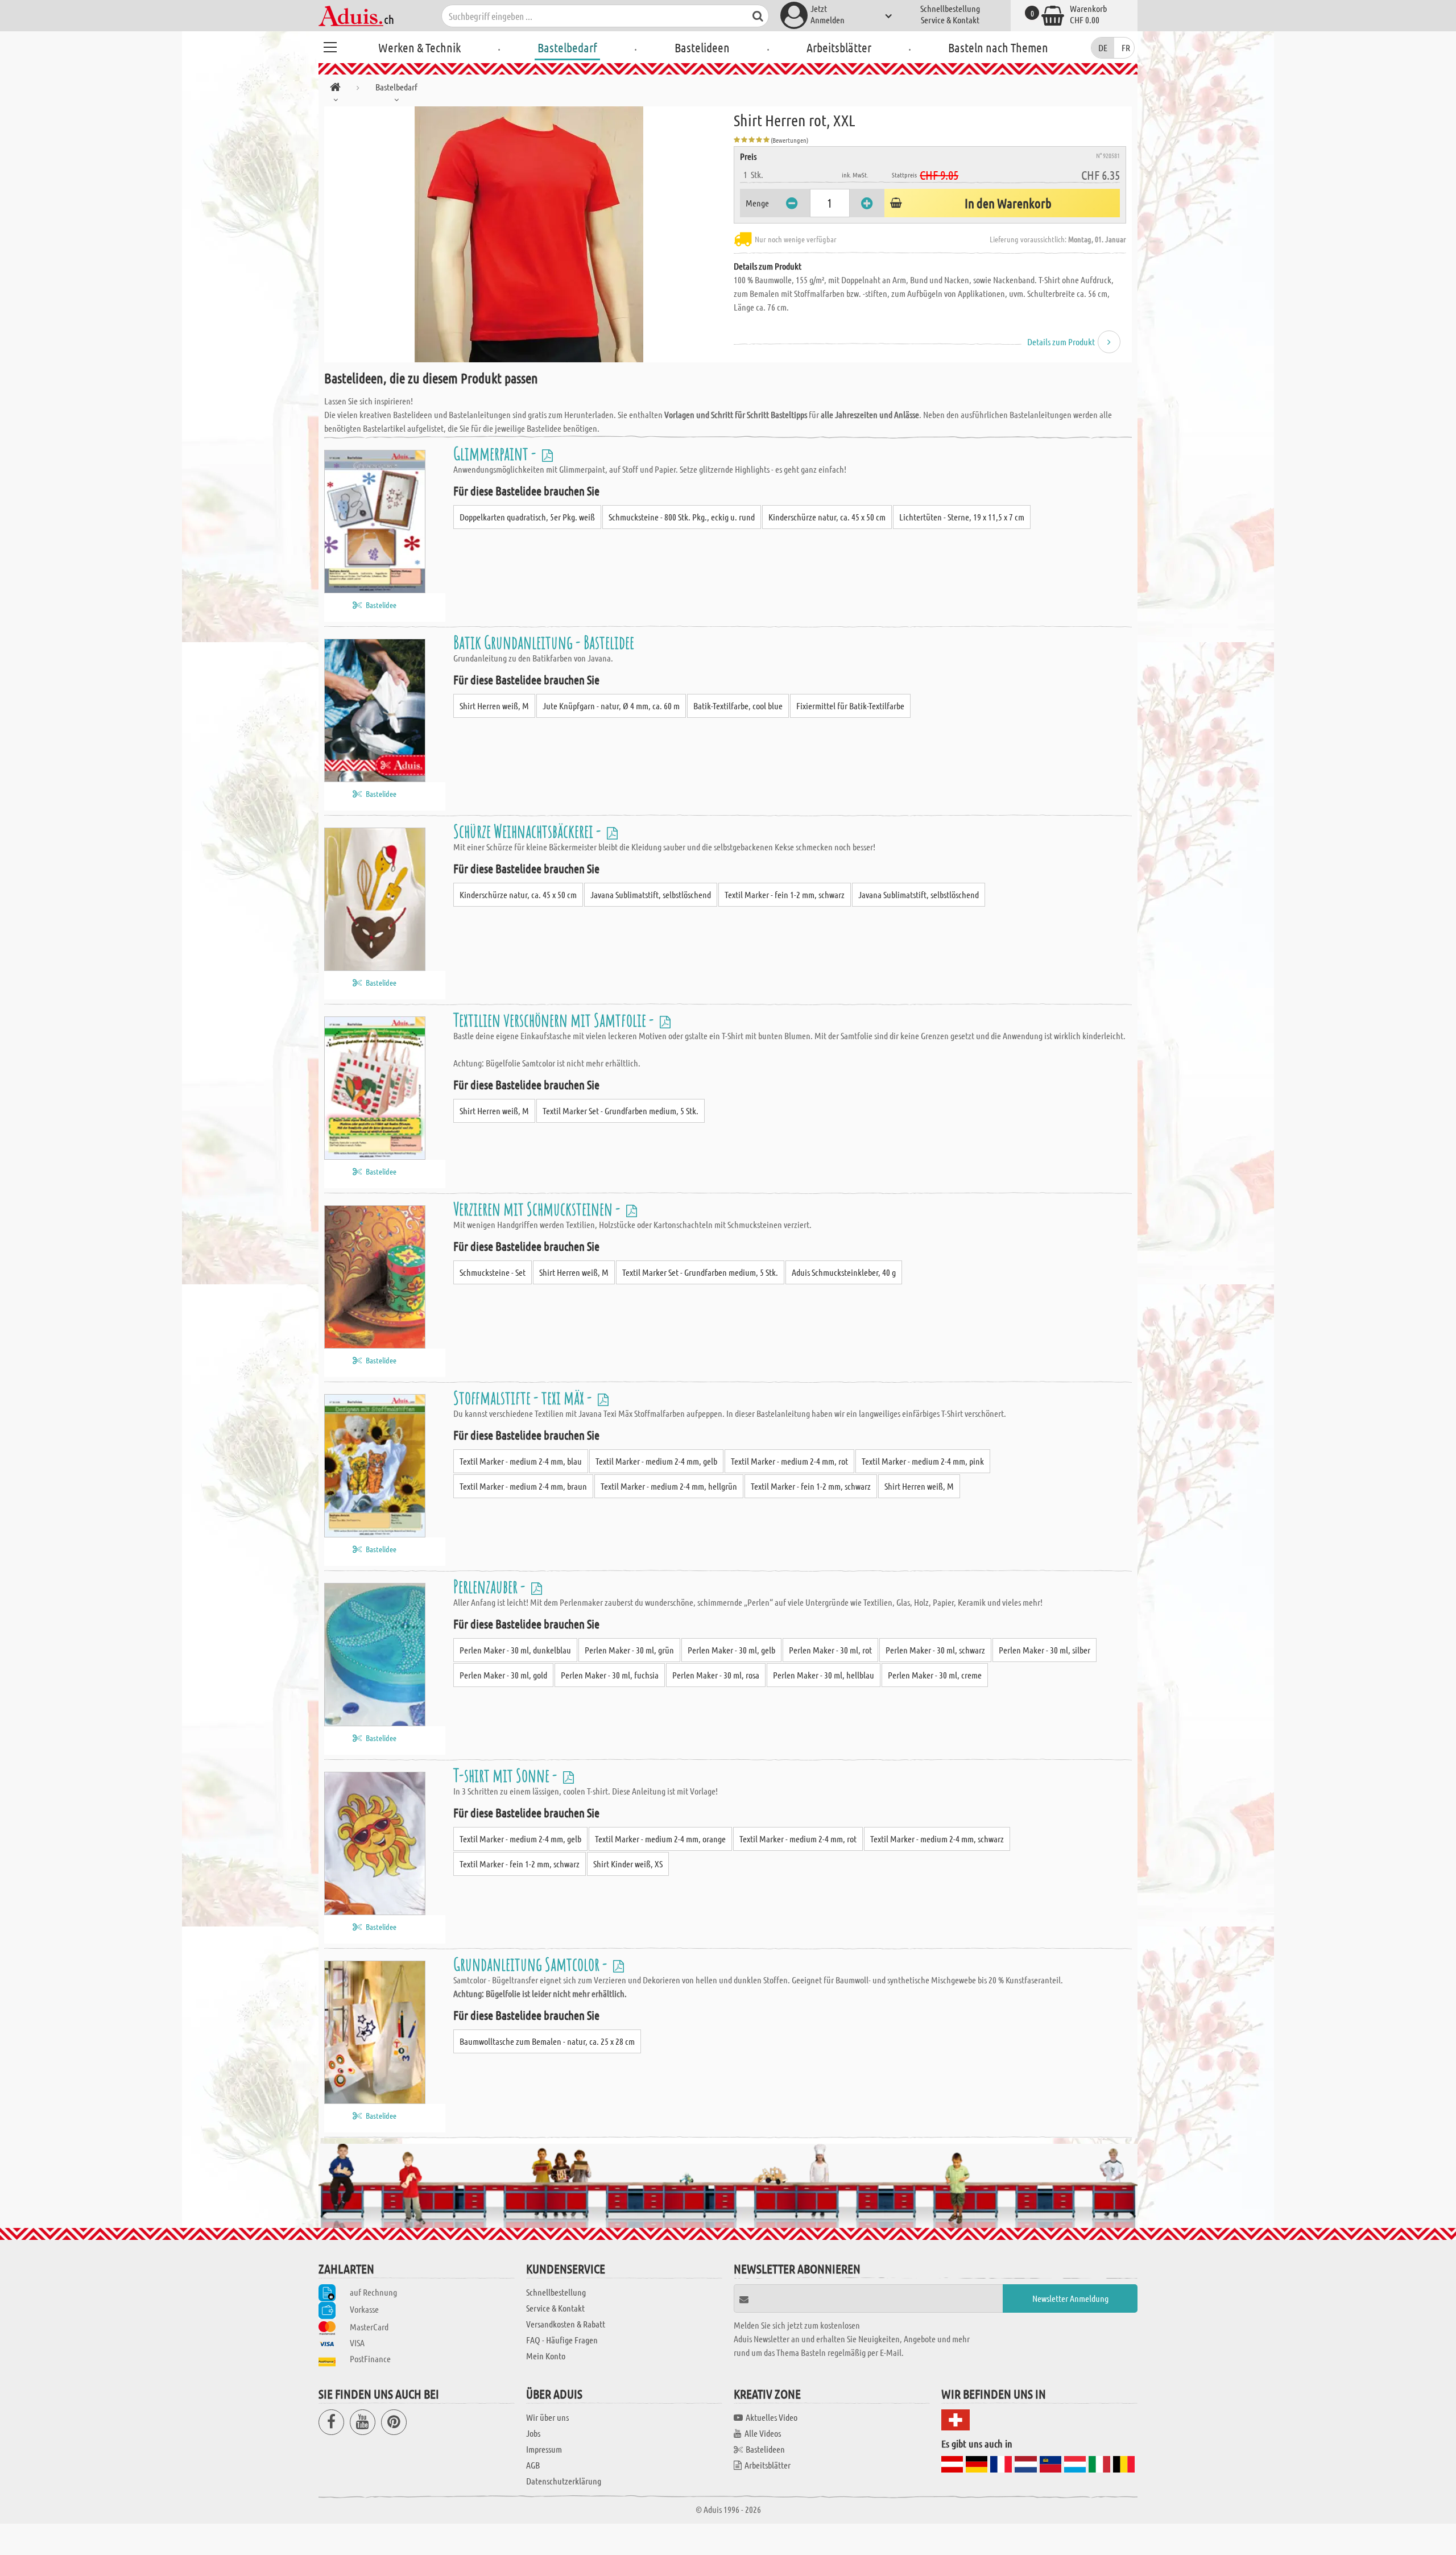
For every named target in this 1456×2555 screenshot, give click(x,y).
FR (1126, 47)
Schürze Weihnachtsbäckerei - (529, 831)
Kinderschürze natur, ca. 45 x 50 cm (827, 517)
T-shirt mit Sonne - (507, 1775)
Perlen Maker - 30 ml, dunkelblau (515, 1650)
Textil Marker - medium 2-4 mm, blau (521, 1461)
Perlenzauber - (491, 1586)
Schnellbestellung (950, 8)
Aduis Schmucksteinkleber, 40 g (844, 1272)
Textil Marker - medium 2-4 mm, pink (923, 1461)
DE (1103, 47)
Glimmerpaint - (496, 453)
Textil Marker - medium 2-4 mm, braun (523, 1486)
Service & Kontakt (950, 20)
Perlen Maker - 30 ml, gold (503, 1675)
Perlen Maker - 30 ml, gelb (731, 1650)
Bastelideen (702, 47)
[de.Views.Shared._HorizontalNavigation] (335, 89)
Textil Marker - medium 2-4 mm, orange (660, 1839)
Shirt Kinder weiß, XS (628, 1864)
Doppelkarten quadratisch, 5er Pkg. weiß (527, 517)
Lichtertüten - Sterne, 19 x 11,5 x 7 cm (962, 517)
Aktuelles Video (772, 2417)
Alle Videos (763, 2433)
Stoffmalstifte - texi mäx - (524, 1397)
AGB (533, 2465)
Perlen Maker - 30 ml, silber (1045, 1650)
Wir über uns (547, 2417)
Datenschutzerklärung (564, 2481)
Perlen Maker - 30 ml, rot (830, 1650)
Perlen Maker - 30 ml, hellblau (824, 1675)
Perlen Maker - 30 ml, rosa (716, 1675)
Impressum (544, 2449)
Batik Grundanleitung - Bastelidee (544, 642)
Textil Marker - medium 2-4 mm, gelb (656, 1461)
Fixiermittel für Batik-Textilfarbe (850, 706)
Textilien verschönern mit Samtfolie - (555, 1020)
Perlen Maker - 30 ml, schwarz (935, 1650)
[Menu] (330, 46)
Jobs (533, 2433)
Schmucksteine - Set (493, 1272)
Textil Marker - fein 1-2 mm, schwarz (785, 894)
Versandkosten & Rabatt (566, 2324)
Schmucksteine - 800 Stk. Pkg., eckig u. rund (682, 517)
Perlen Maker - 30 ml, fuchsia (610, 1675)
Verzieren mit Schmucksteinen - (538, 1208)
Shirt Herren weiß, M (494, 706)
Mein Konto (546, 2356)
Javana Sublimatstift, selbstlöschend (651, 894)
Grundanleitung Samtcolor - (532, 1964)
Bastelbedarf (567, 47)
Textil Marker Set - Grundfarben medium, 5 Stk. (621, 1111)
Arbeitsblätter (839, 47)
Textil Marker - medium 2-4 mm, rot (789, 1461)
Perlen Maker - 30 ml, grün (629, 1650)
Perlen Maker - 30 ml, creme (935, 1675)
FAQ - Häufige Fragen (562, 2340)
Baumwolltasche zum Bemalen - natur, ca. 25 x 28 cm (547, 2041)
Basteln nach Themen (998, 47)
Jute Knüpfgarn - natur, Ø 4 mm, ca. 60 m (611, 706)
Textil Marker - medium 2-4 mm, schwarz (937, 1839)
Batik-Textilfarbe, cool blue (738, 706)
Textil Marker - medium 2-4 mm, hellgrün (669, 1486)
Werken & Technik (419, 47)
